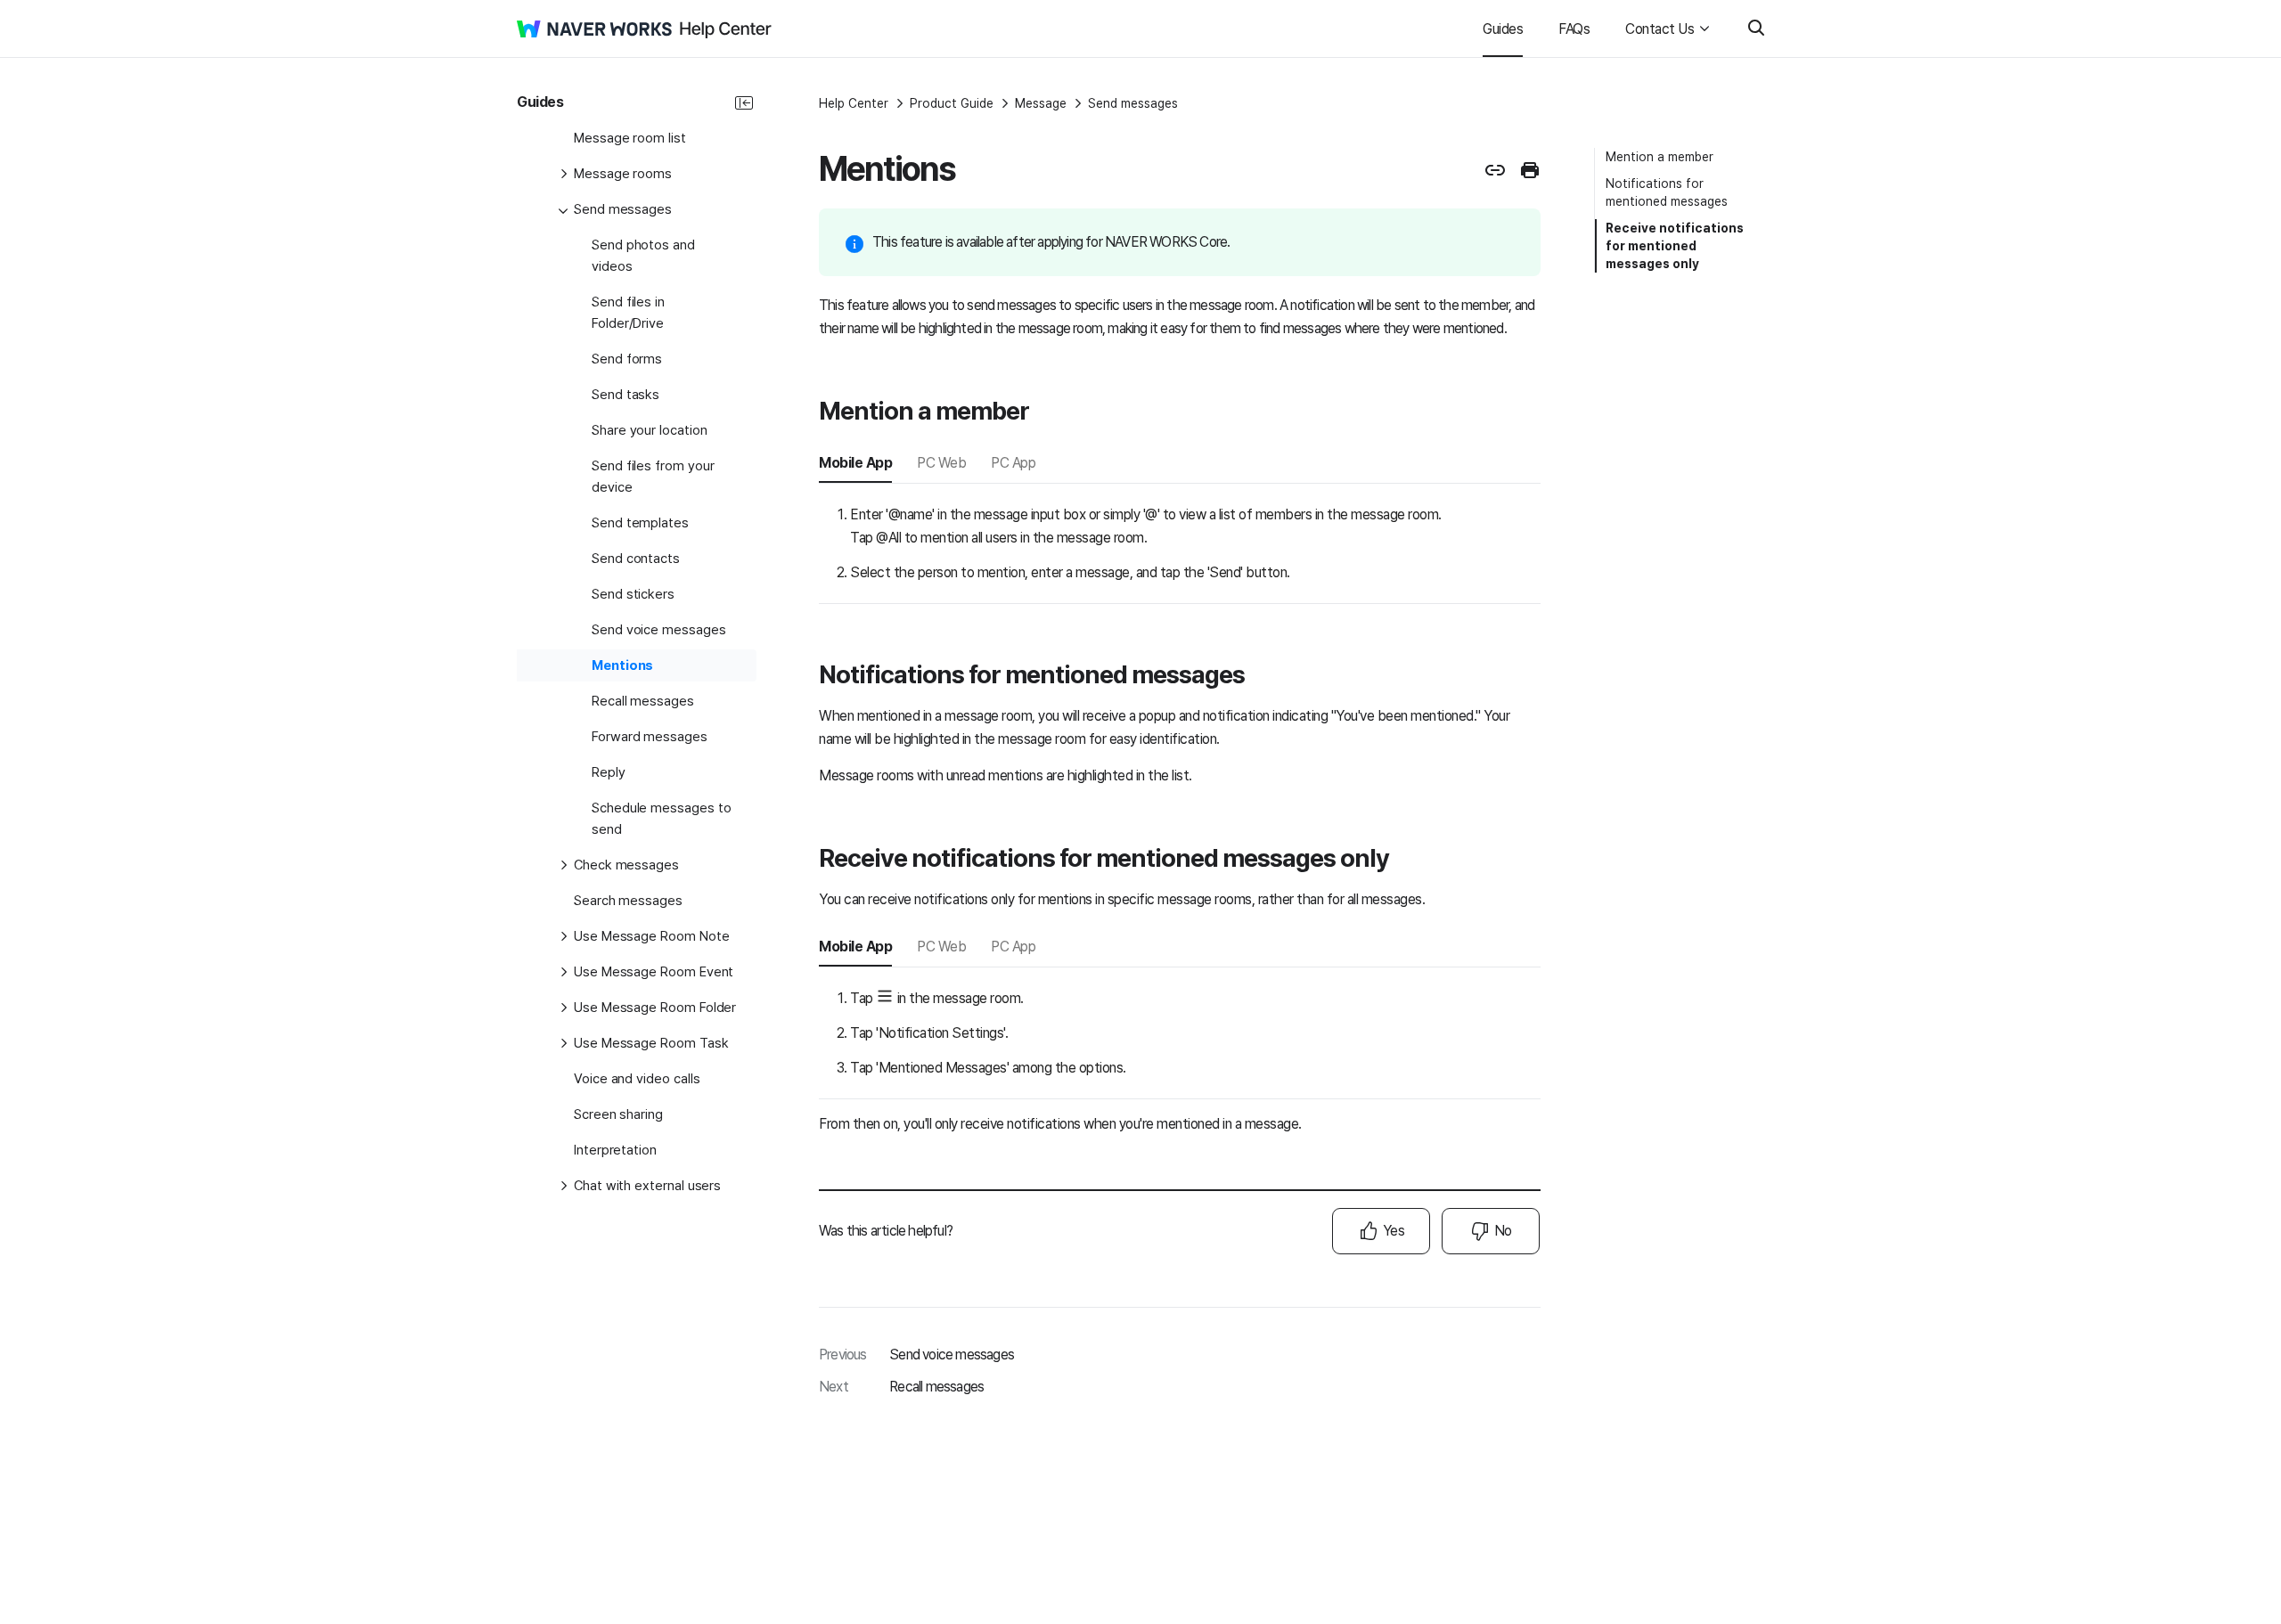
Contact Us (1660, 29)
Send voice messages (952, 1355)
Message (1041, 103)
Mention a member (1660, 157)
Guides (1503, 29)
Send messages (1133, 103)
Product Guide (952, 103)
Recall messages (936, 1387)
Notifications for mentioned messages (1667, 192)
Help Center (854, 103)
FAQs (1574, 29)
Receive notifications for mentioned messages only (1675, 246)
